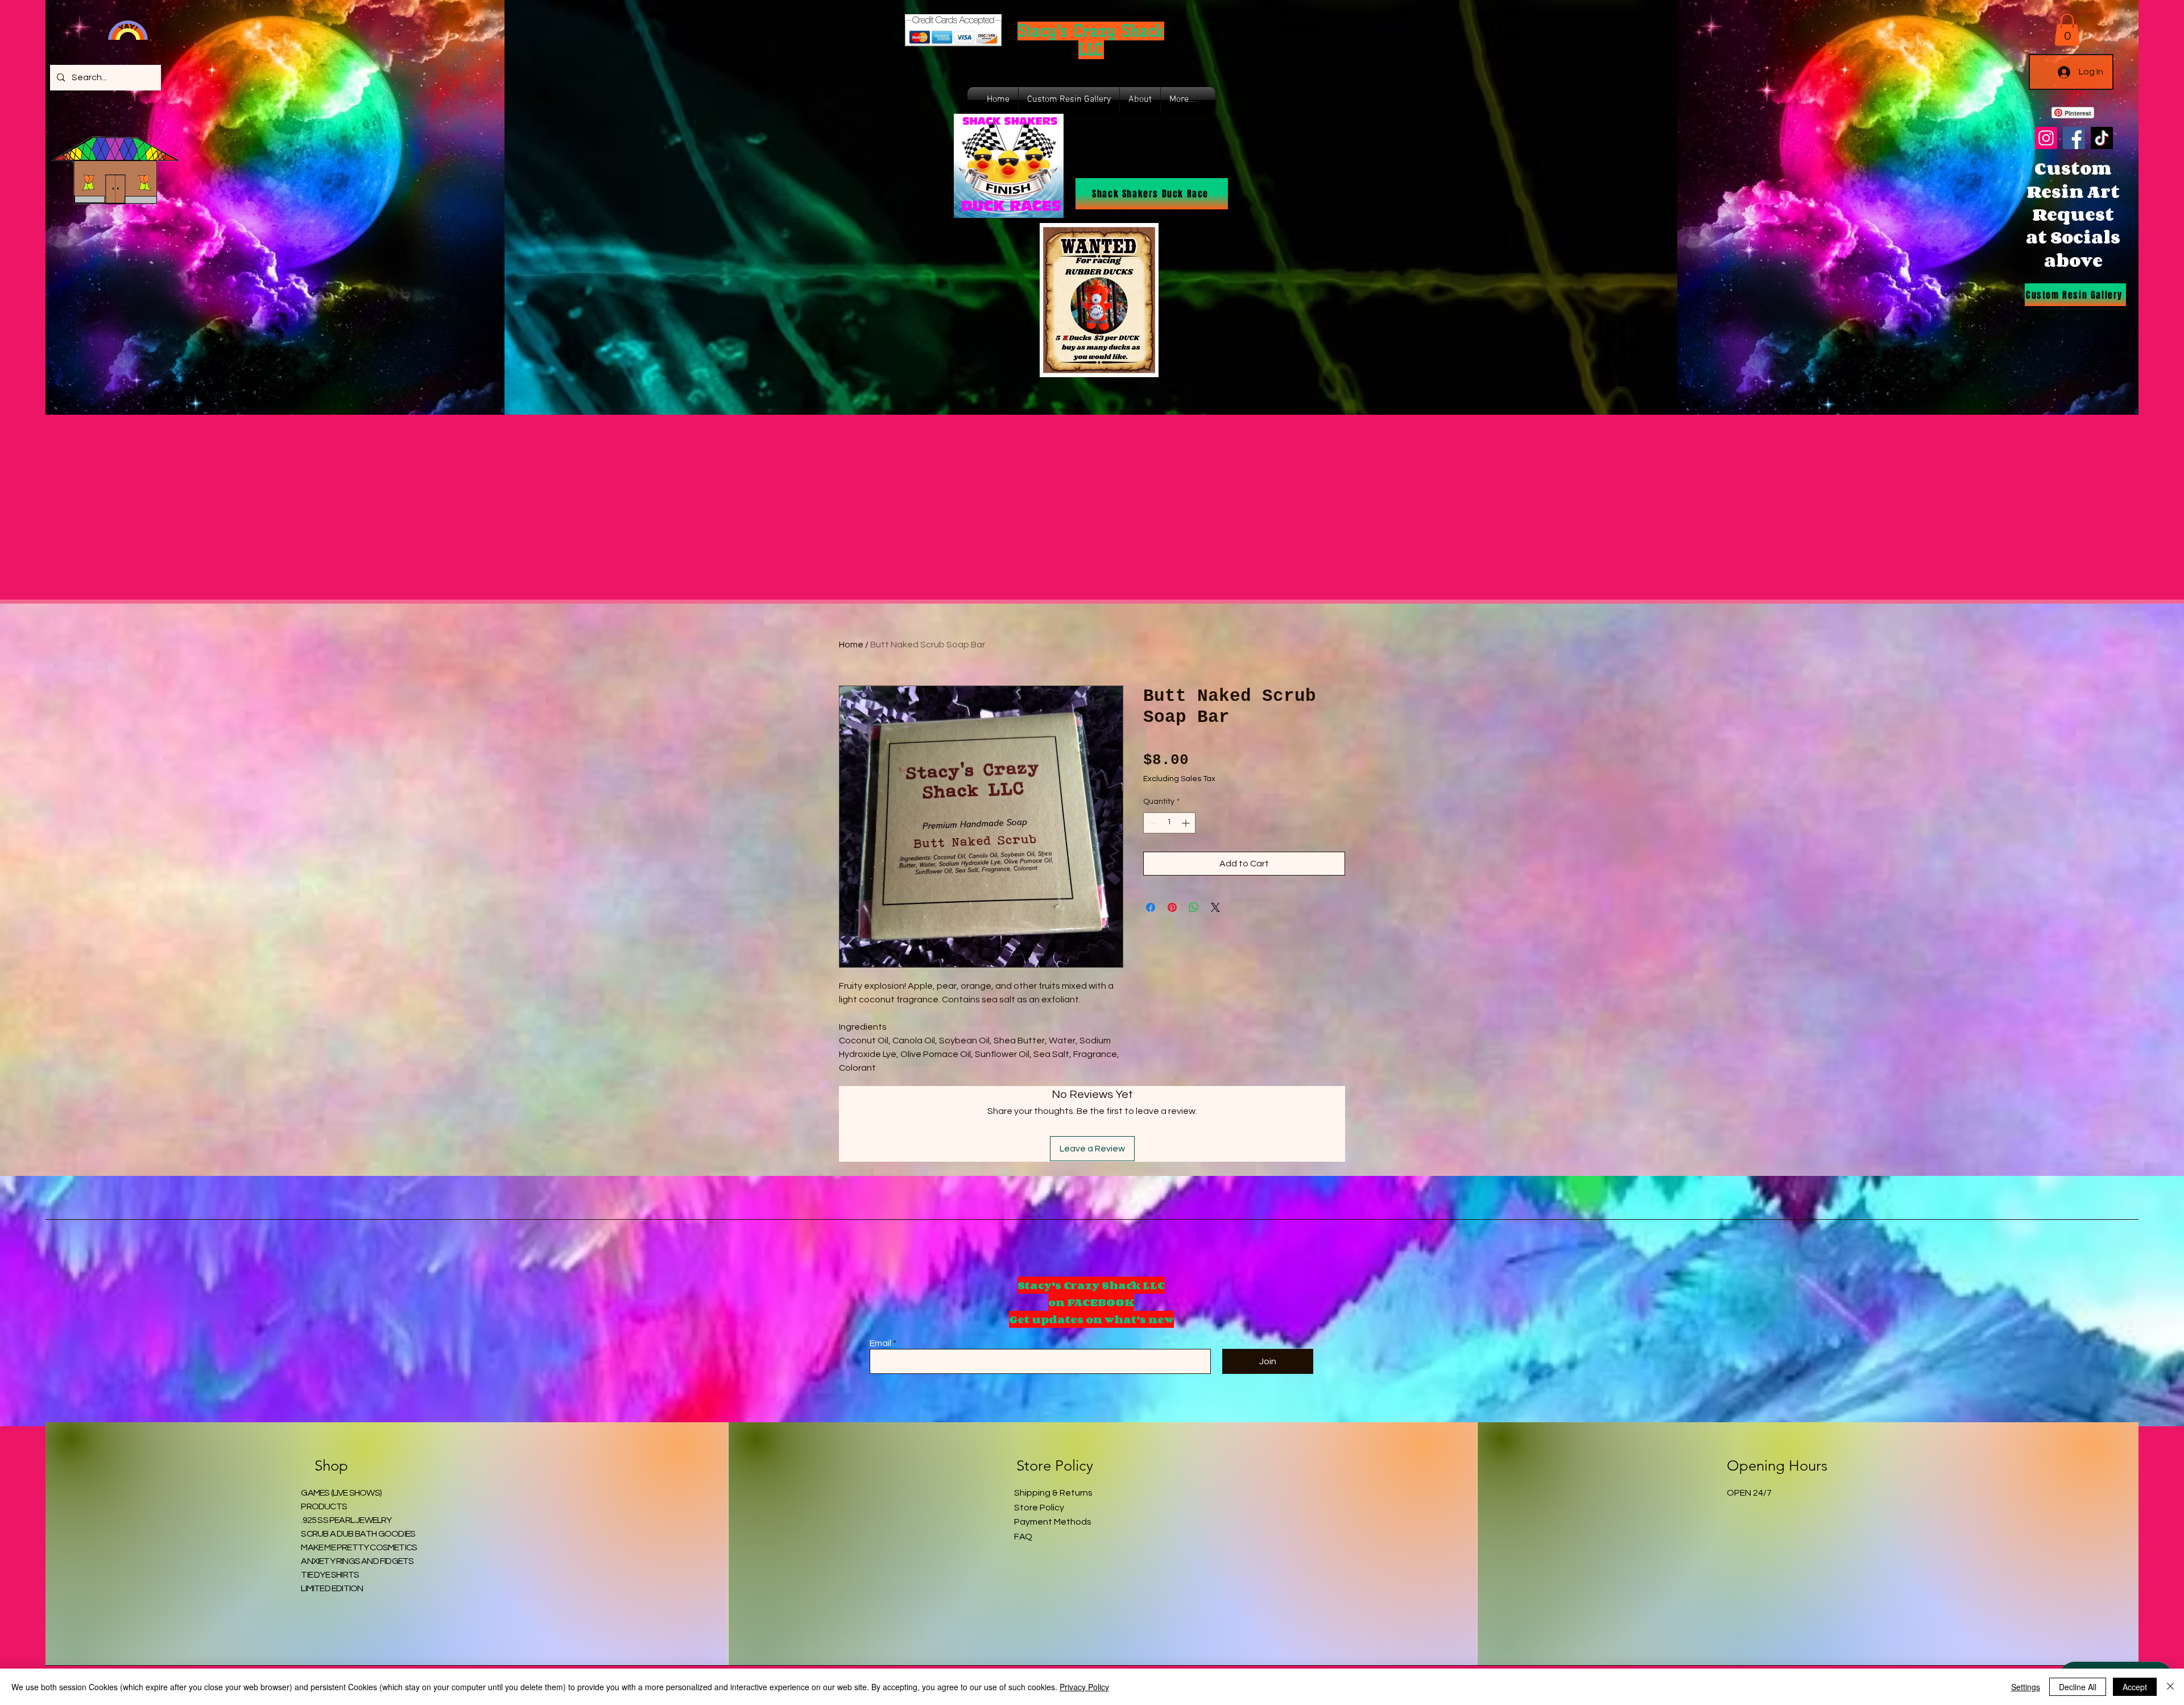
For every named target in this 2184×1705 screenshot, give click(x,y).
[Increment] (1187, 823)
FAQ (1023, 1537)
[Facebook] (2074, 138)
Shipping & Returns (1053, 1493)
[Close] (2170, 1687)
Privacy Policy (1084, 1687)
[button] (2067, 30)
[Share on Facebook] (1151, 907)
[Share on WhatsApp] (1194, 907)
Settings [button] (2026, 1687)
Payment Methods (1053, 1522)
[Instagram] (2046, 138)
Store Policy (1039, 1508)
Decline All (2078, 1687)
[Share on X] (1215, 907)
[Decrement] (1152, 823)
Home (851, 645)
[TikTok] (2102, 138)
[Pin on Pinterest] (1172, 907)
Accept (2135, 1687)
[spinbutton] (1169, 823)
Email (880, 1343)
